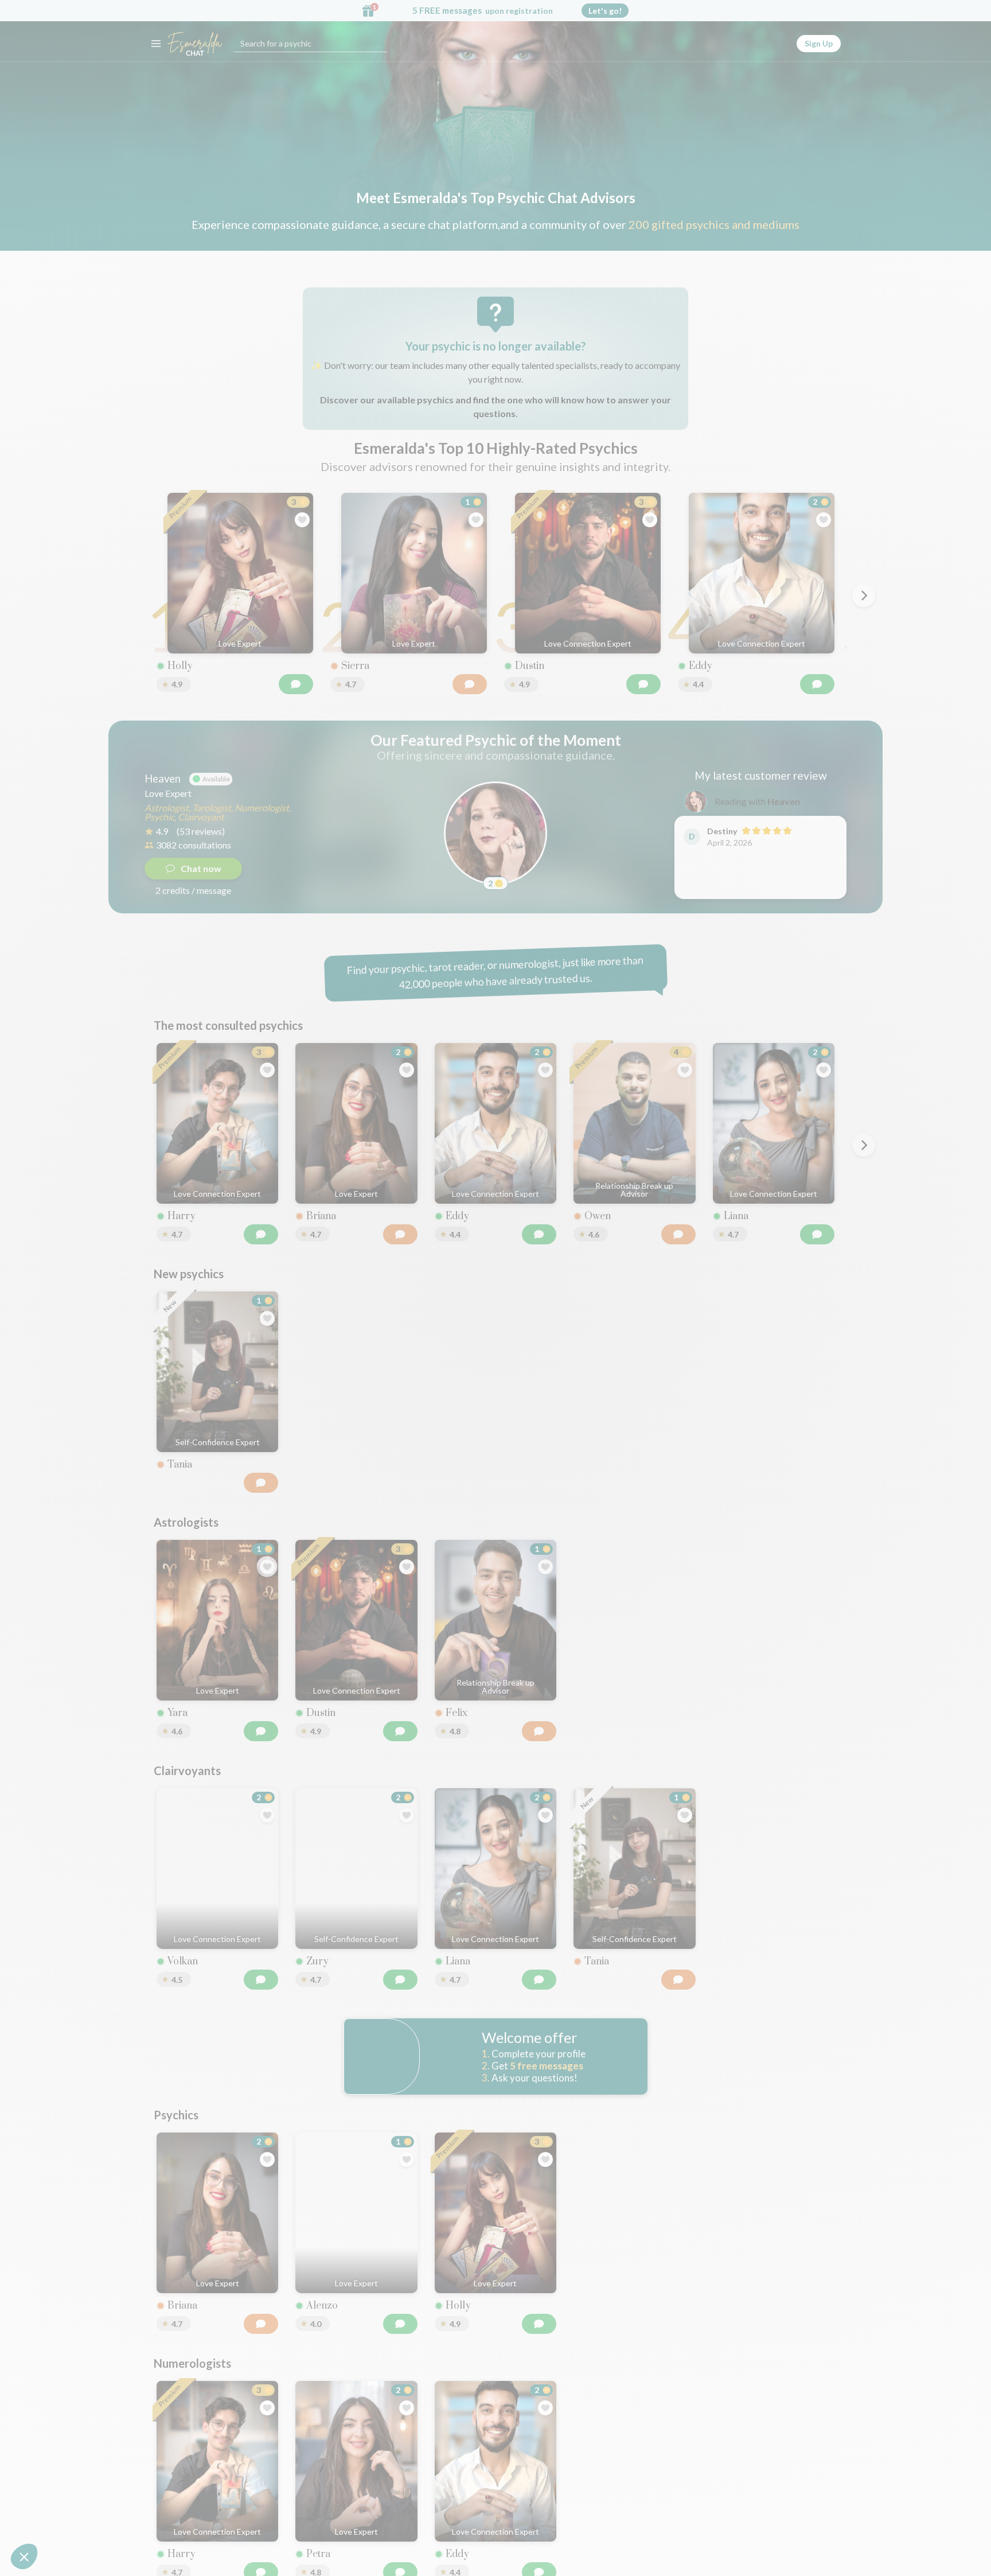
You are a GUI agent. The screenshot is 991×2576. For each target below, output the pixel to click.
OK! (576, 1399)
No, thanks (415, 1399)
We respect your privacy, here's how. (443, 1363)
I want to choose (495, 1399)
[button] (24, 2556)
